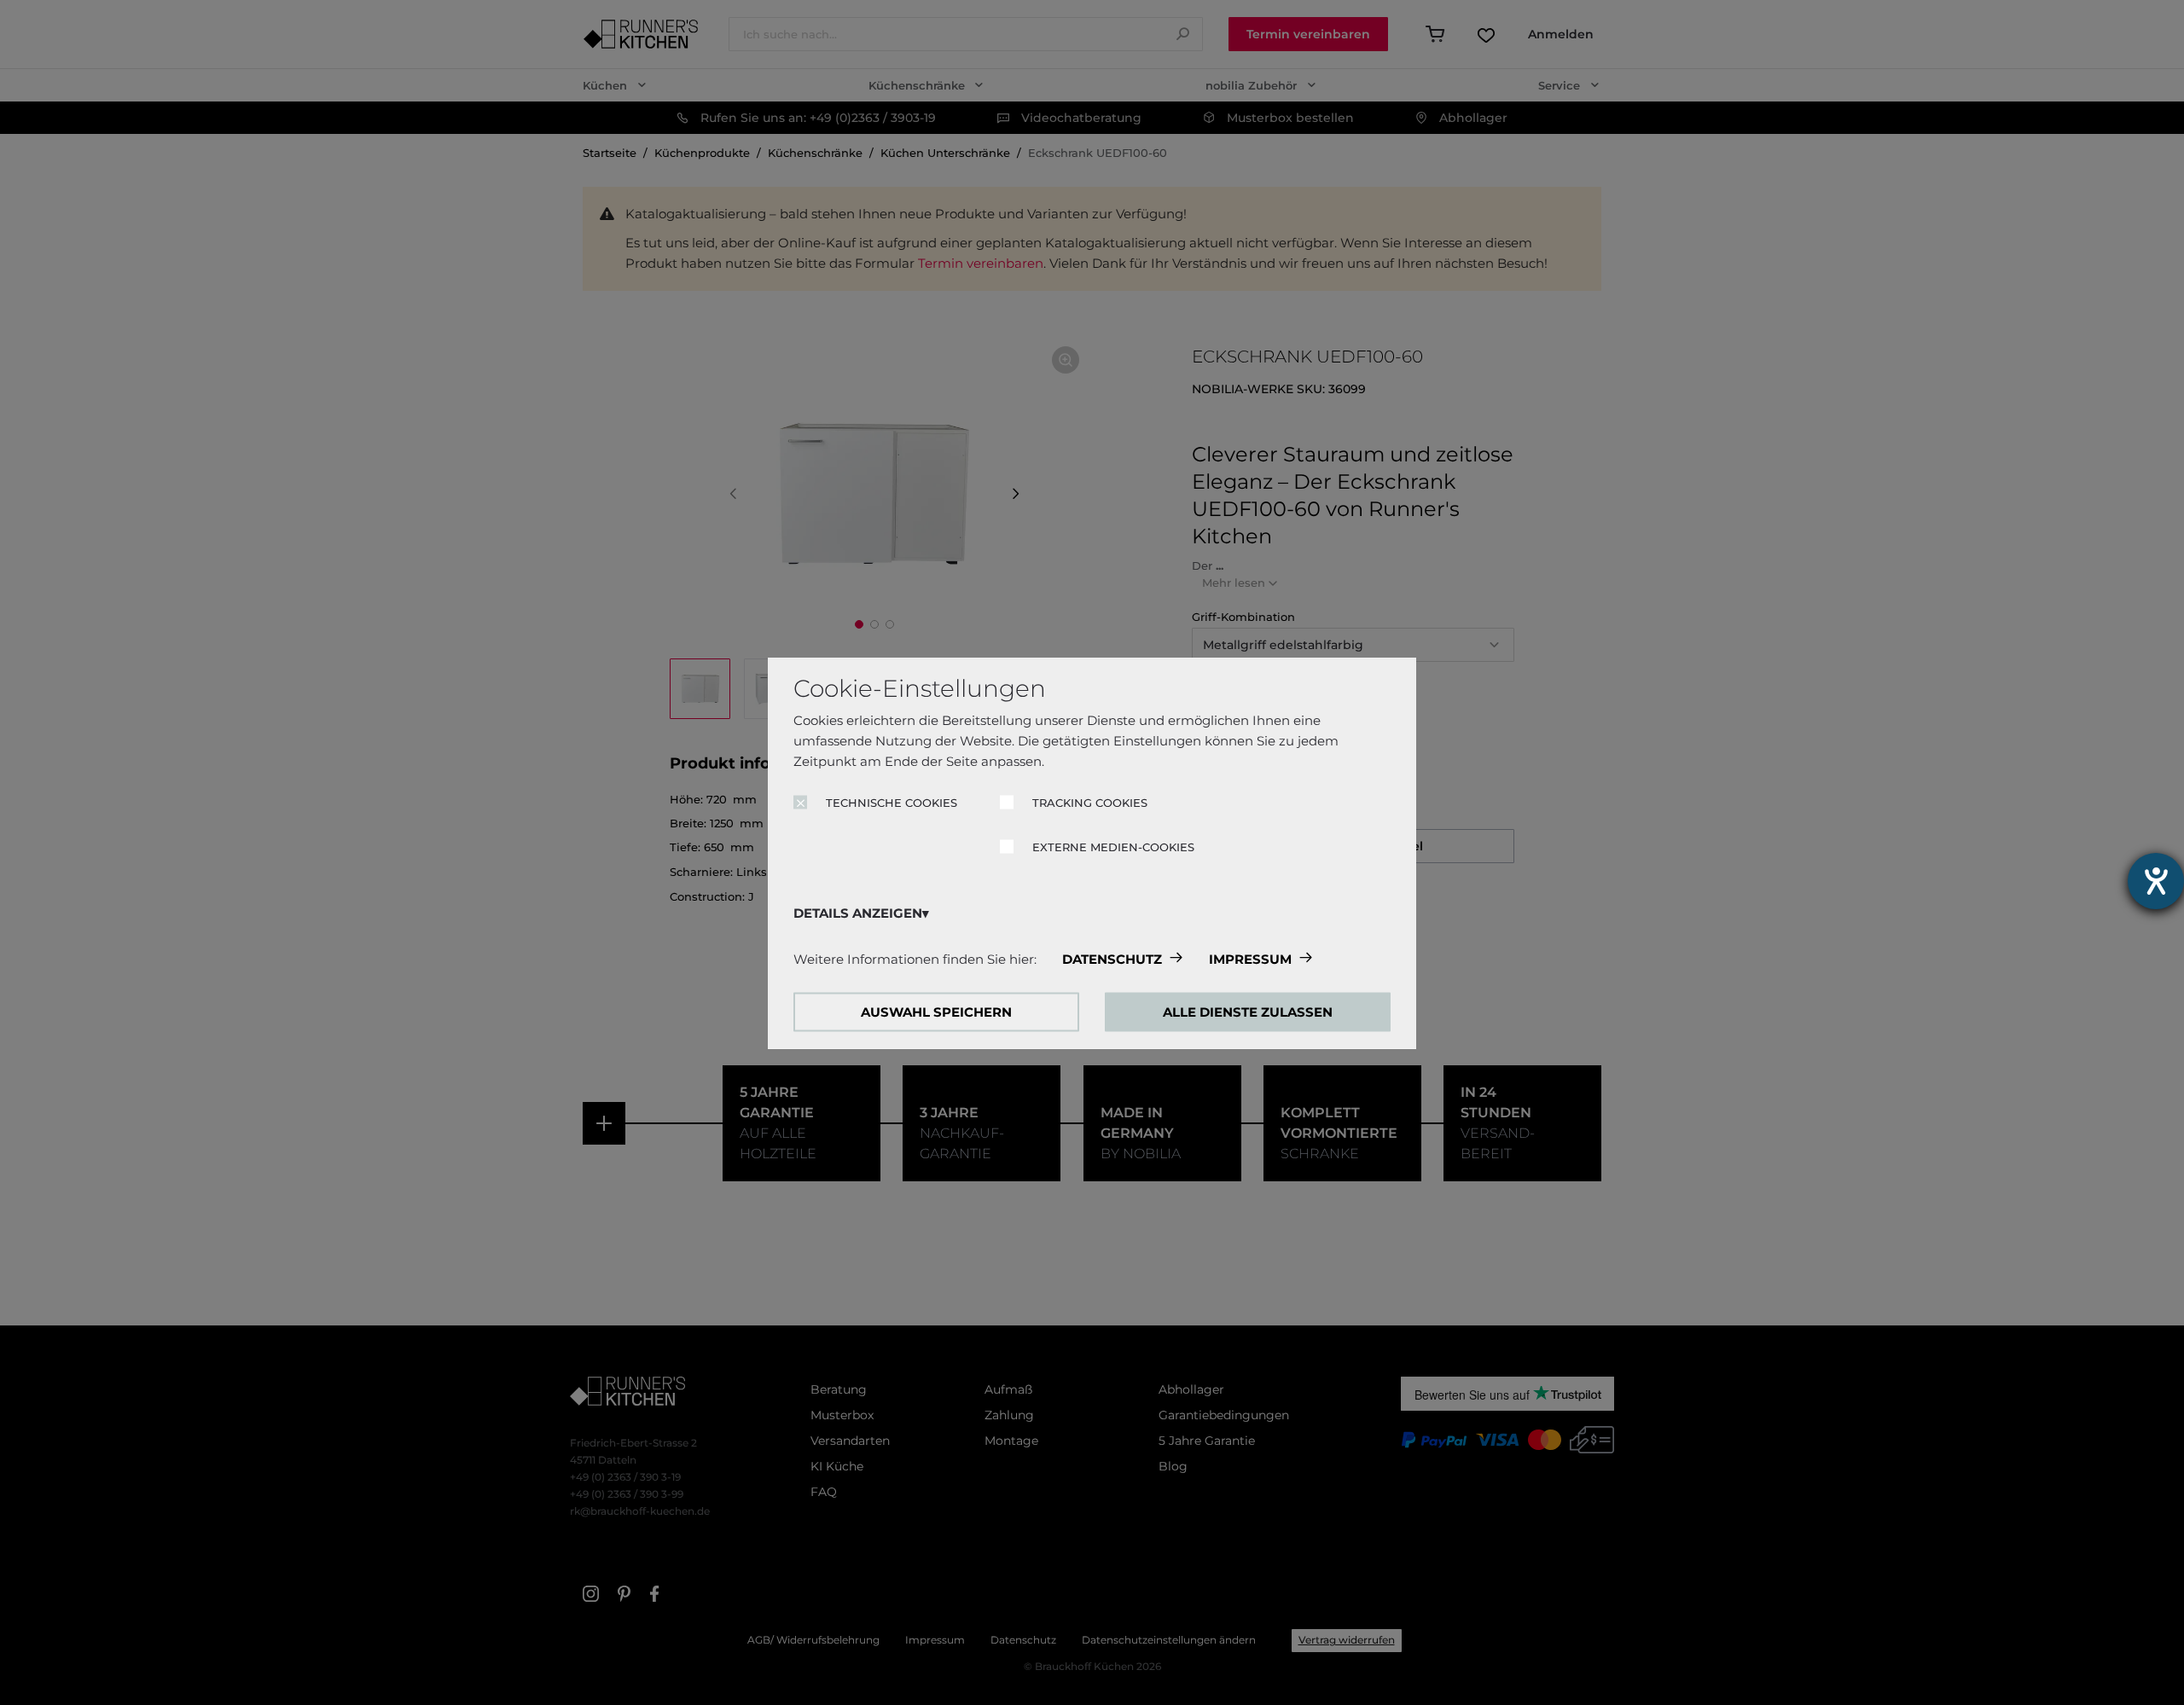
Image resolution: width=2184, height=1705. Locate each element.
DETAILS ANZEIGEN (858, 912)
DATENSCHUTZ (1112, 958)
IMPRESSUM (1250, 958)
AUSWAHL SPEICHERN (936, 1011)
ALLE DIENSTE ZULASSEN (1248, 1011)
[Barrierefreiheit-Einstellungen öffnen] (2156, 881)
